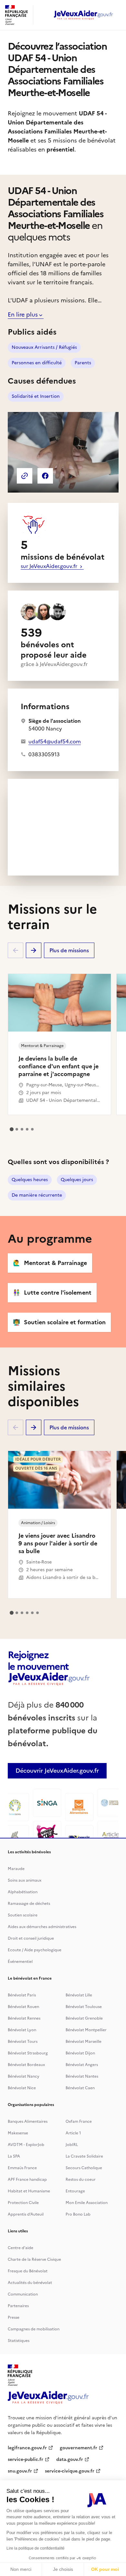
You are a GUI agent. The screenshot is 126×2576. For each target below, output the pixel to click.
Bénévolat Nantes (82, 2076)
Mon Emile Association (87, 2203)
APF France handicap (27, 2179)
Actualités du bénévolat (30, 2283)
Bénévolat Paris (22, 1995)
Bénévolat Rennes (24, 2018)
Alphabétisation (23, 1892)
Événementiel (20, 1962)
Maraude (16, 1869)
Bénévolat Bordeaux (26, 2065)
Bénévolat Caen (80, 2088)
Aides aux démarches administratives (42, 1927)
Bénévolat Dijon (80, 2053)
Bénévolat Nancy (24, 2076)
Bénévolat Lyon (22, 2030)
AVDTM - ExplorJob (26, 2145)
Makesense (18, 2133)
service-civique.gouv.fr (70, 2471)
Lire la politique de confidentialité (36, 2548)
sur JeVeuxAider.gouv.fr (50, 566)
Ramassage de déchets (29, 1904)
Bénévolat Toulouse (84, 2007)
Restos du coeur (81, 2179)
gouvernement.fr (79, 2448)
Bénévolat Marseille (84, 2042)
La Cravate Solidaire (84, 2156)
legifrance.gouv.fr (27, 2448)
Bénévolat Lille (79, 1995)
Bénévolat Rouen (23, 2007)
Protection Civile (23, 2203)
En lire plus (23, 314)
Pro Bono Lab (78, 2214)
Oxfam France (79, 2121)
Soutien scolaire (23, 1915)
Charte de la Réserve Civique (34, 2259)
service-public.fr (26, 2459)
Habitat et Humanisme (29, 2191)
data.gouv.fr (70, 2459)
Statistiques (19, 2341)
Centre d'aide (21, 2248)
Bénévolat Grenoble (84, 2018)
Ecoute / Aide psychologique (35, 1950)
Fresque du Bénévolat (28, 2271)
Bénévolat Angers (82, 2065)
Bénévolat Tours (23, 2042)
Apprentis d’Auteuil (26, 2214)
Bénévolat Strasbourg (28, 2053)
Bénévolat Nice (22, 2088)
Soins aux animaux (25, 1880)
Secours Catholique (84, 2168)
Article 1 (73, 2133)
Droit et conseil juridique (31, 1938)
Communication (23, 2294)
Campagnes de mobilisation (34, 2329)
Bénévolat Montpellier (86, 2030)
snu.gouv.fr (20, 2471)
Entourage (75, 2191)
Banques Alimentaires (28, 2121)
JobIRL (72, 2145)
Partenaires (18, 2306)
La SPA (14, 2156)
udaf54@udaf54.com (55, 741)
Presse (14, 2317)
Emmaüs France (22, 2168)
